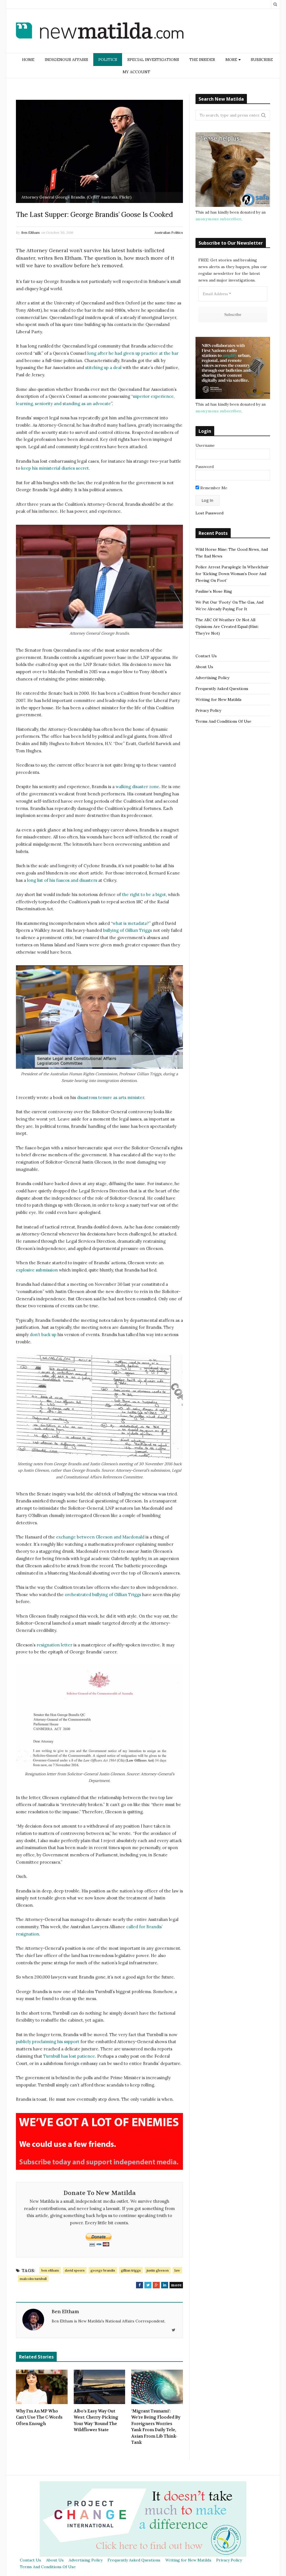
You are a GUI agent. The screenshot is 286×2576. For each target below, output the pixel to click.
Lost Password (209, 513)
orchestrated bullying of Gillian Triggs (103, 1595)
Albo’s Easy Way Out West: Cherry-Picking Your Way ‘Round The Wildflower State (96, 2421)
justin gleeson (158, 2270)
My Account (136, 72)
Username (205, 445)
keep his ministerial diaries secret (55, 468)
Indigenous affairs (66, 60)
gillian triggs (131, 2270)
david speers (75, 2270)
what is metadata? (131, 923)
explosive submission (37, 1270)
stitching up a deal (103, 368)
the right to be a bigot (144, 894)
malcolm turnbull (33, 2279)
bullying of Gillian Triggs (127, 930)
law (177, 2270)
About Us (204, 667)
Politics (108, 60)
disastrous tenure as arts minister (111, 1097)
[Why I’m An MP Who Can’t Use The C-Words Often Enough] (42, 2387)
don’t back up (43, 1335)
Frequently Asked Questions (222, 689)
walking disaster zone (137, 787)
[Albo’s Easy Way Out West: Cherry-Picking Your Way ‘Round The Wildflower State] (100, 2387)
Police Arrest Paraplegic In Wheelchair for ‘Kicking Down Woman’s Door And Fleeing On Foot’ (232, 574)
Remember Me (213, 488)
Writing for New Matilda (218, 699)
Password (205, 467)
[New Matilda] (100, 32)
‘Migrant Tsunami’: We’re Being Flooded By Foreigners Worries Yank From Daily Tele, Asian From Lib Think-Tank (156, 2427)
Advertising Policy (212, 678)
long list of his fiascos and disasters (62, 880)
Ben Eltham (30, 232)
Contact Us (206, 656)
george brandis (103, 2270)
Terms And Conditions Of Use (223, 721)
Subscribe (262, 60)
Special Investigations (153, 60)
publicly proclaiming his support (48, 2042)
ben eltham (50, 2270)
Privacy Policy (208, 710)
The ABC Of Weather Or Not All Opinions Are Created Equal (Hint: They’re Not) (227, 627)
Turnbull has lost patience (69, 2056)
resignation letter (54, 1645)
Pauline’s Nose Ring (214, 591)
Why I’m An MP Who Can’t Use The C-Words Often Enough (39, 2417)
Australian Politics (169, 232)
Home (28, 60)
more (176, 2285)
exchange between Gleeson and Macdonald (100, 1537)
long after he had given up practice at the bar (133, 353)
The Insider (202, 60)
